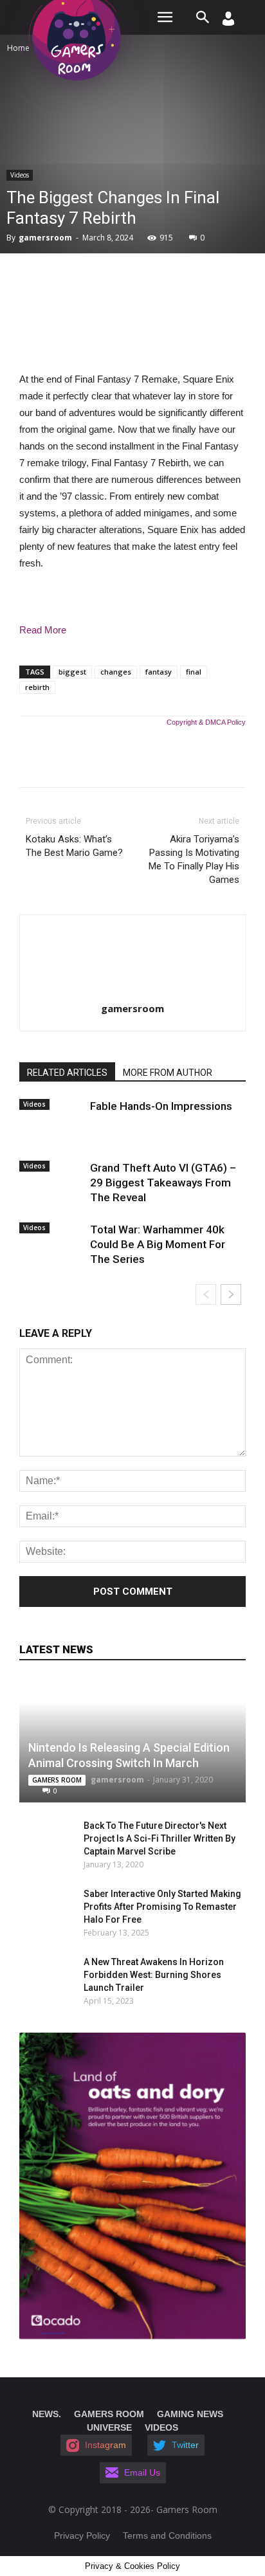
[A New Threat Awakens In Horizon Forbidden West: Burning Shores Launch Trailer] (39, 1975)
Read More (43, 630)
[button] (203, 17)
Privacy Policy (82, 2535)
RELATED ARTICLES (67, 1073)
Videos (20, 175)
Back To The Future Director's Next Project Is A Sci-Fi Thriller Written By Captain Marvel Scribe (160, 1838)
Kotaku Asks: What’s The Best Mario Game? (74, 846)
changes (116, 672)
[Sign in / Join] (228, 22)
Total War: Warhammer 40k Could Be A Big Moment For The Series (158, 1244)
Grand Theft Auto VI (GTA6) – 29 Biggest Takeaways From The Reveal (163, 1183)
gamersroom (45, 238)
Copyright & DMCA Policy (206, 722)
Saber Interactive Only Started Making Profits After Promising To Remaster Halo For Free (162, 1907)
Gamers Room (57, 1780)
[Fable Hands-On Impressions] (51, 1117)
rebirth (37, 687)
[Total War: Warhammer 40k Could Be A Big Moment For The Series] (51, 1240)
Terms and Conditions (167, 2535)
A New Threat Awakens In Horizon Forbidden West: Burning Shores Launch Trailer (154, 1975)
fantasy (159, 672)
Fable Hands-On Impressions (161, 1106)
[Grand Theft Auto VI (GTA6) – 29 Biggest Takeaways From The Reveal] (51, 1179)
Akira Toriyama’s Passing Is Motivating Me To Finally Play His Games (194, 859)
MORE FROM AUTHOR (168, 1073)
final (194, 672)
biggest (72, 672)
